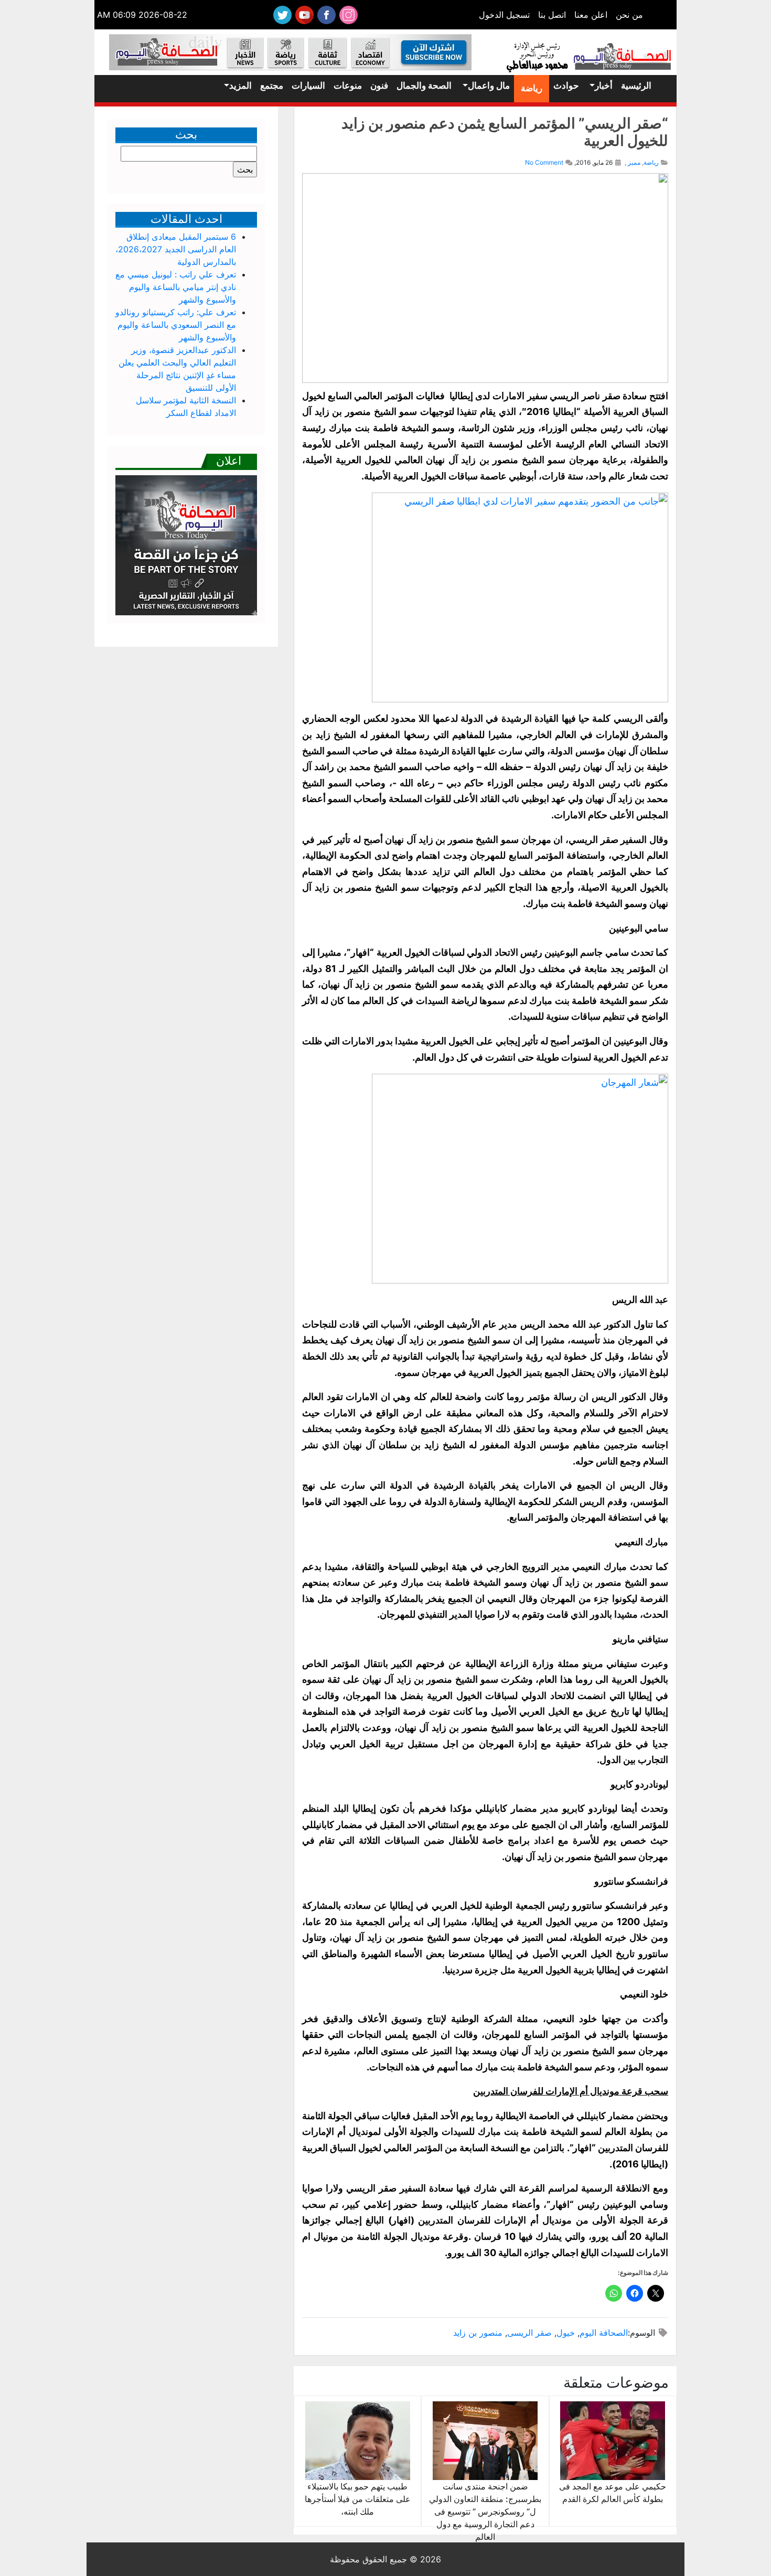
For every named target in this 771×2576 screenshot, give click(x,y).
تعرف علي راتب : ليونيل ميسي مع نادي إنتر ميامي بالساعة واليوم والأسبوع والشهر (176, 287)
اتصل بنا (552, 15)
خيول (566, 2333)
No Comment (544, 162)
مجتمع (272, 85)
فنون (379, 85)
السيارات (308, 85)
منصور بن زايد (478, 2333)
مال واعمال (489, 85)
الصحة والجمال (424, 85)
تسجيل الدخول (504, 15)
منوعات (348, 85)
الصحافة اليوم (604, 2333)
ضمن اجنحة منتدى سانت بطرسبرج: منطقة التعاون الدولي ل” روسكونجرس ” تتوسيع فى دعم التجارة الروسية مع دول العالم (485, 2511)
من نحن (629, 15)
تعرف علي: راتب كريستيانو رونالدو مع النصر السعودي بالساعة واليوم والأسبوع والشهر (176, 325)
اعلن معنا (591, 15)
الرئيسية (636, 85)
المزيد (240, 85)
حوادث (566, 85)
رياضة (532, 88)
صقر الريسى (529, 2333)
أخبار (604, 85)
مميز (634, 162)
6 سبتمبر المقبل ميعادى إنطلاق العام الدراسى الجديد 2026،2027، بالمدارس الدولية (176, 249)
